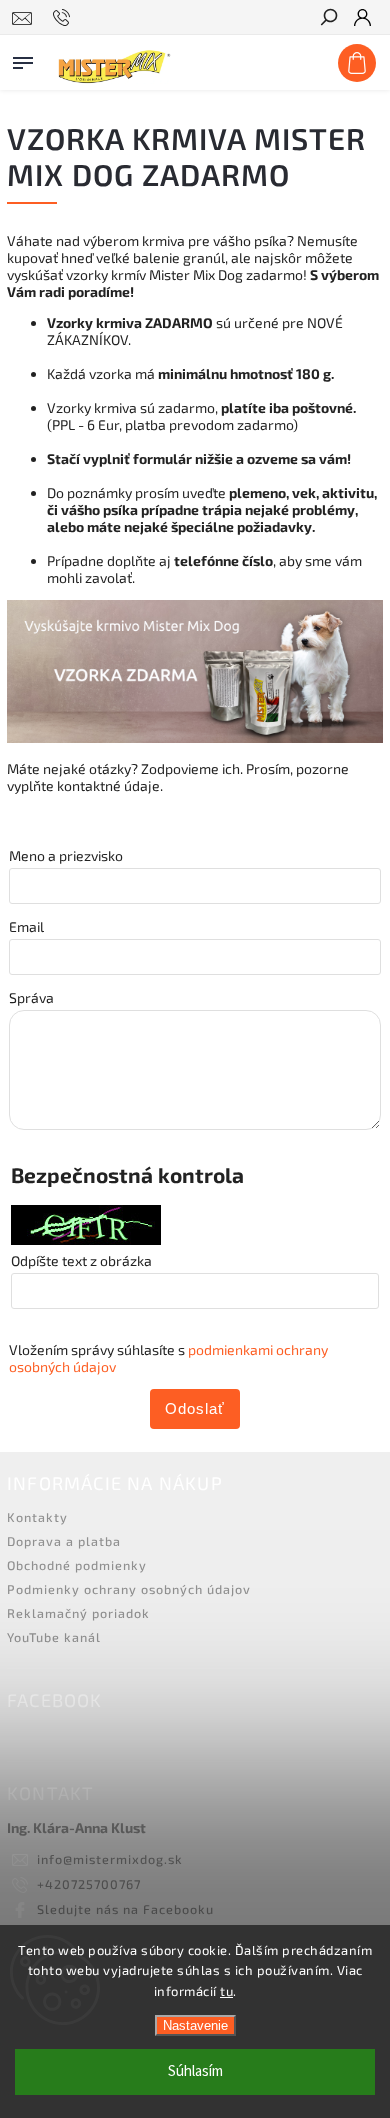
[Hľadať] (328, 19)
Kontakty (37, 1517)
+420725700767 (89, 1884)
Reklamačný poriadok (78, 1613)
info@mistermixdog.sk (110, 1859)
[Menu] (23, 59)
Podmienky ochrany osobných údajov (129, 1589)
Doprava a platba (64, 1541)
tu (226, 1991)
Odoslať (195, 1408)
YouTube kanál (54, 1637)
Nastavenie (195, 2025)
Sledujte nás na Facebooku (125, 1909)
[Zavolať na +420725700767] (64, 18)
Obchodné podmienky (77, 1565)
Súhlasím (195, 2071)
